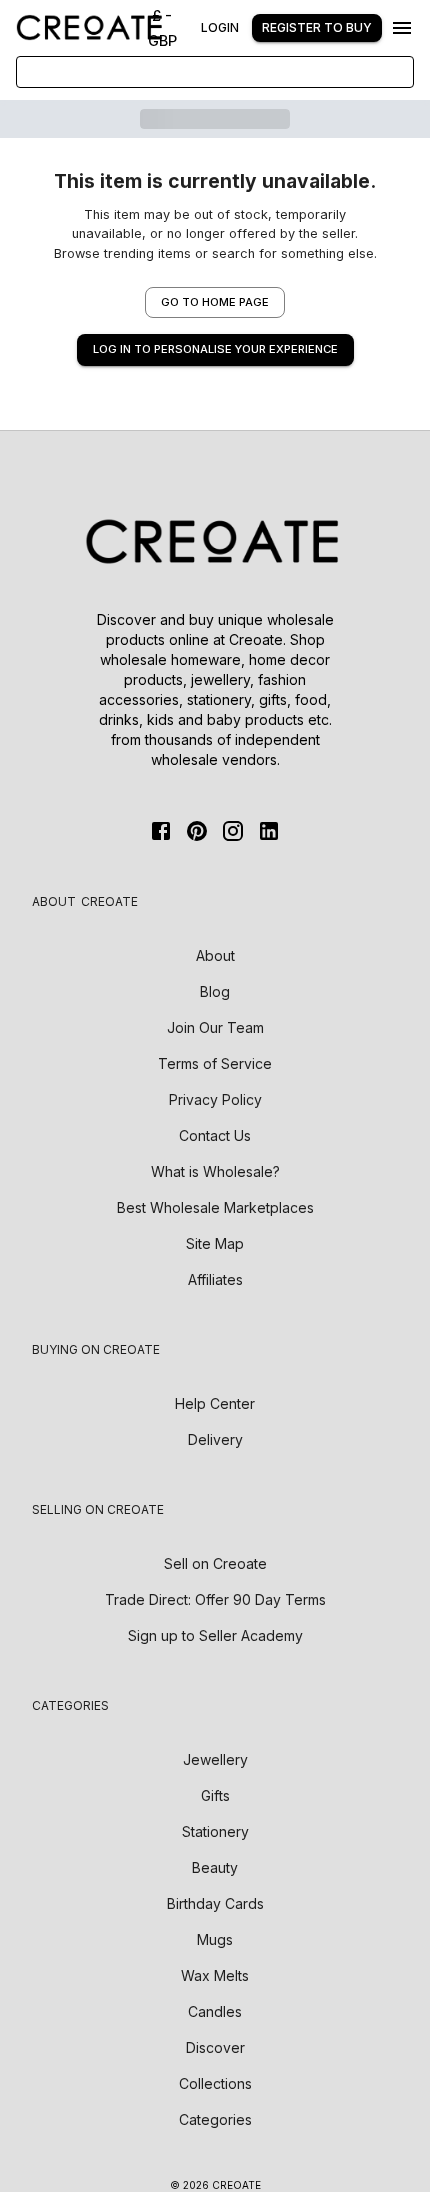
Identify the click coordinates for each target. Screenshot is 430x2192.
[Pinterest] (197, 831)
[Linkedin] (269, 831)
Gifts (215, 1795)
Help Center (215, 1403)
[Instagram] (233, 831)
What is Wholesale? (215, 1171)
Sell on (215, 1563)
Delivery (215, 1439)
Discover (215, 2047)
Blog (215, 991)
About (215, 955)
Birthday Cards (215, 1903)
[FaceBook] (161, 831)
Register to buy (317, 27)
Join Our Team (215, 1027)
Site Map (215, 1243)
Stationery (215, 1831)
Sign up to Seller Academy (215, 1635)
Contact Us (215, 1135)
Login (220, 27)
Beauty (215, 1867)
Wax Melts (215, 1975)
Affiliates (215, 1279)
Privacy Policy (215, 1099)
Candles (215, 2011)
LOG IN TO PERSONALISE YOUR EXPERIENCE (215, 349)
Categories (215, 2119)
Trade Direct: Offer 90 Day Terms (215, 1599)
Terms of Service (215, 1063)
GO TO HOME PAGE (215, 302)
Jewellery (215, 1759)
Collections (215, 2083)
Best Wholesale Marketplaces (215, 1207)
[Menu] (402, 28)
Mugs (215, 1939)
